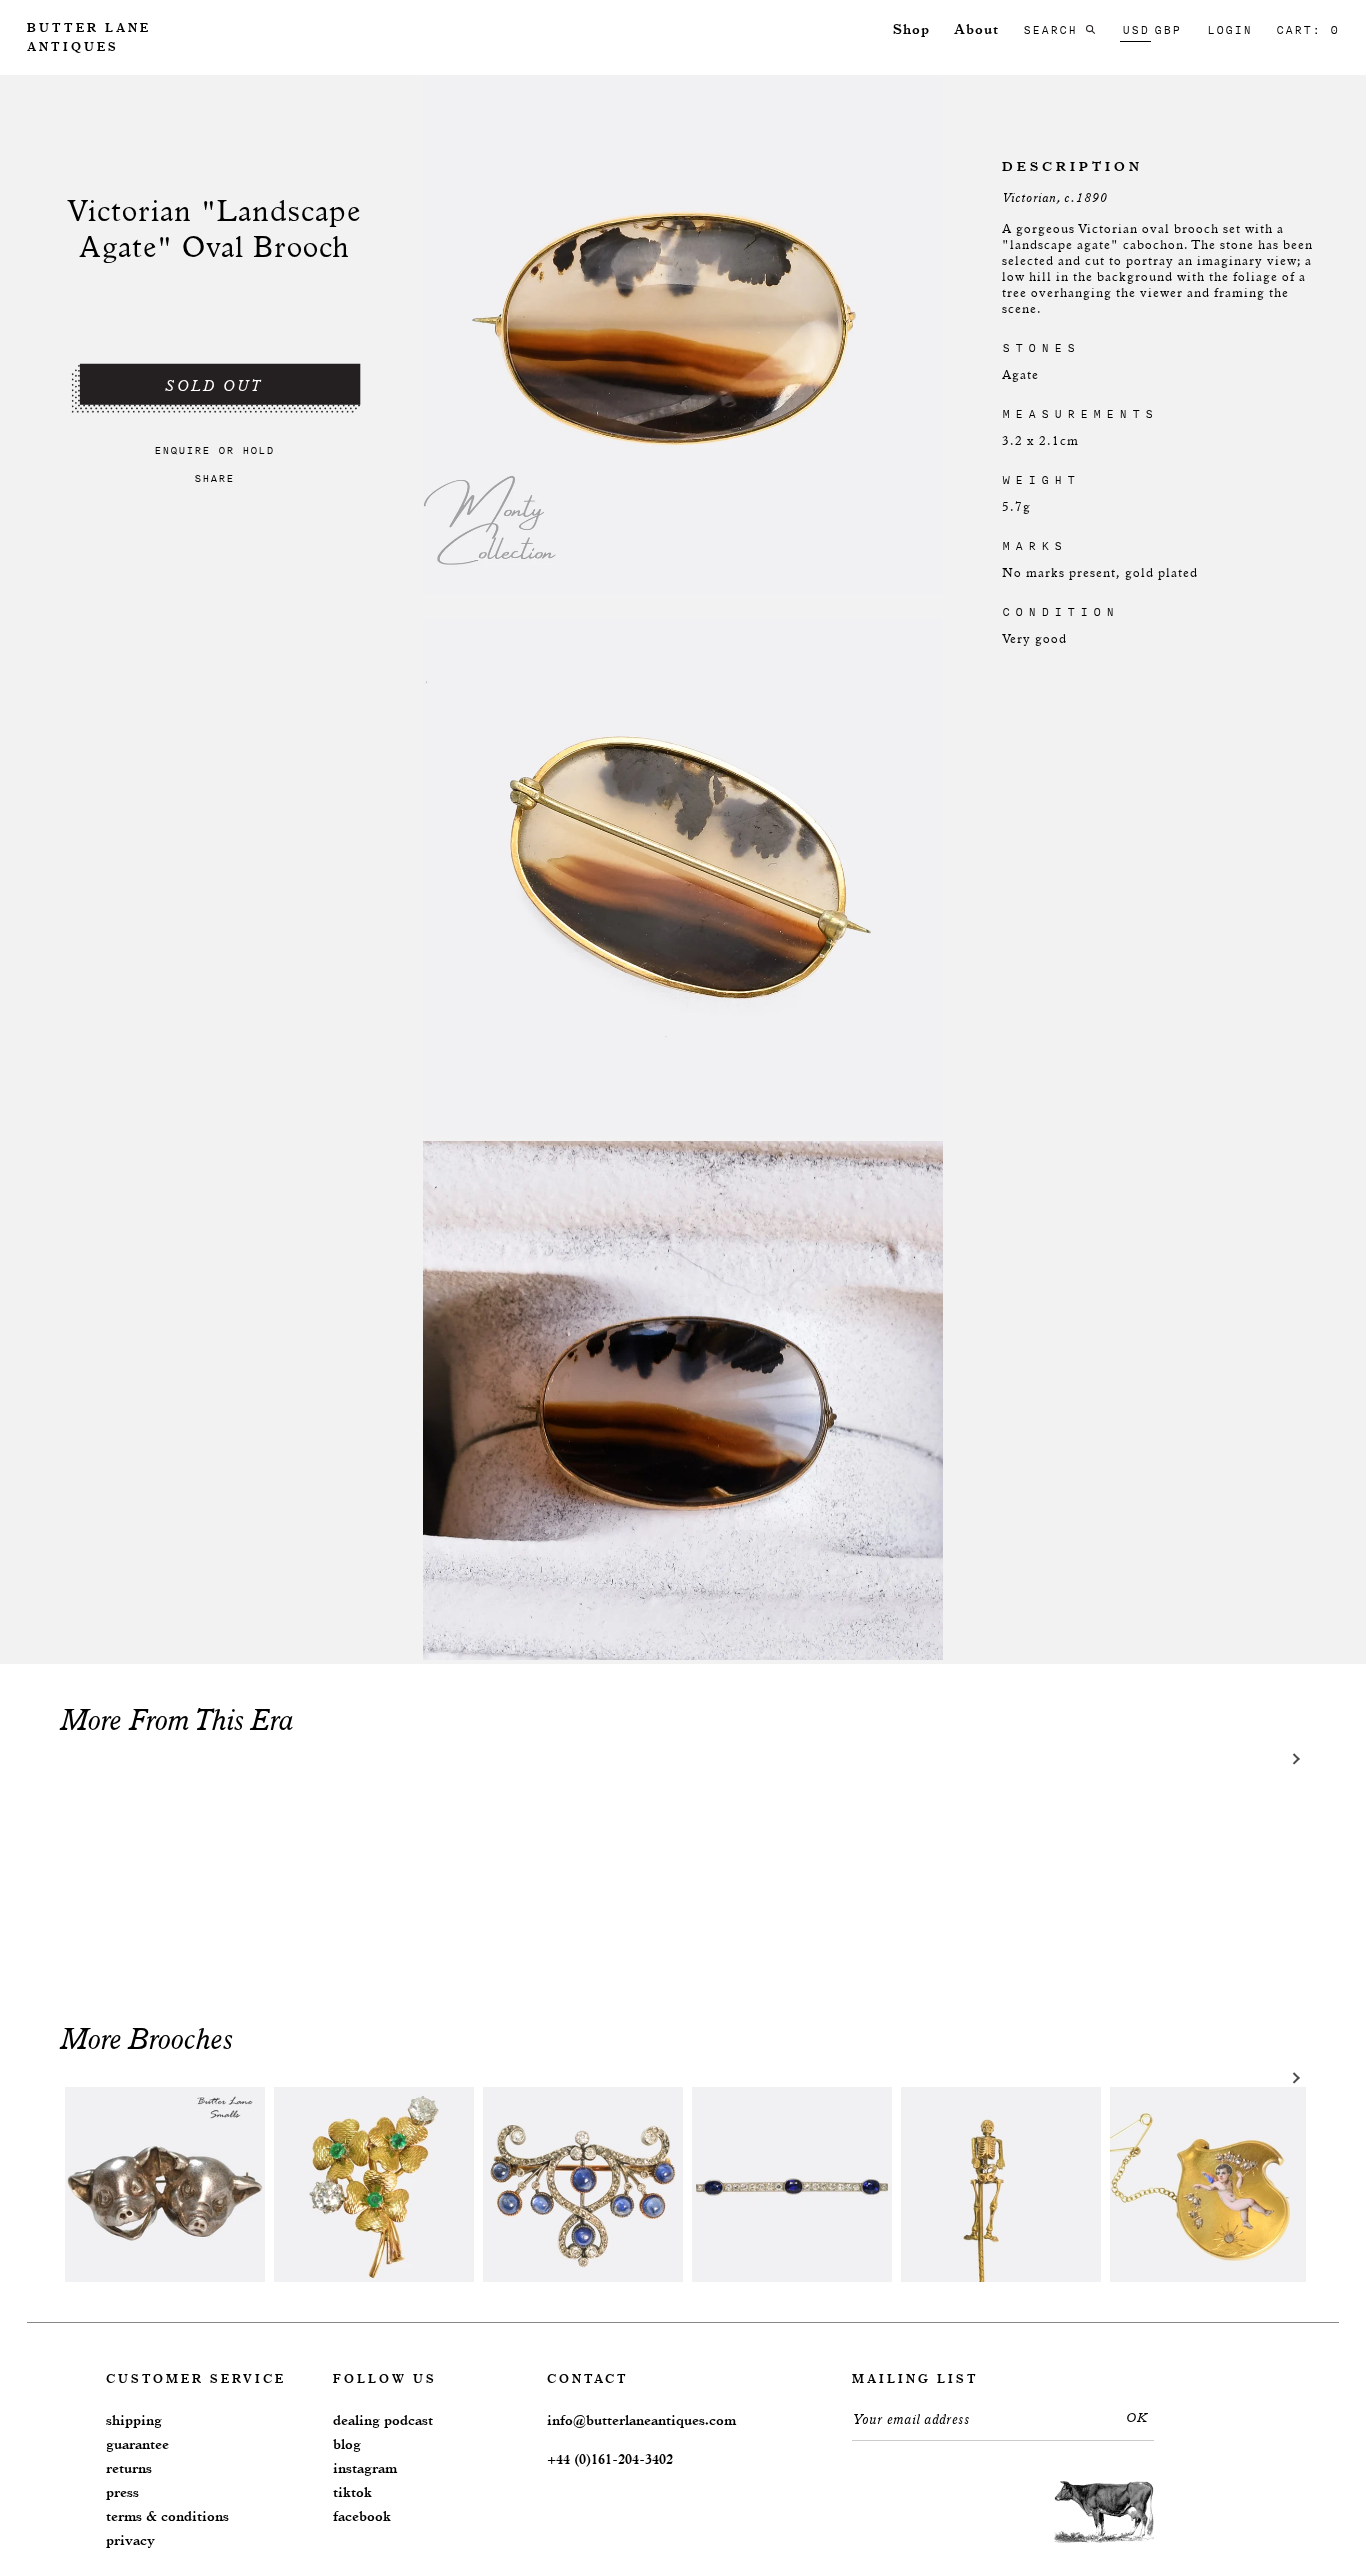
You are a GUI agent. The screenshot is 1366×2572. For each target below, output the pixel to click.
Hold (258, 450)
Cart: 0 (1307, 30)
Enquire (182, 450)
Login (1229, 30)
